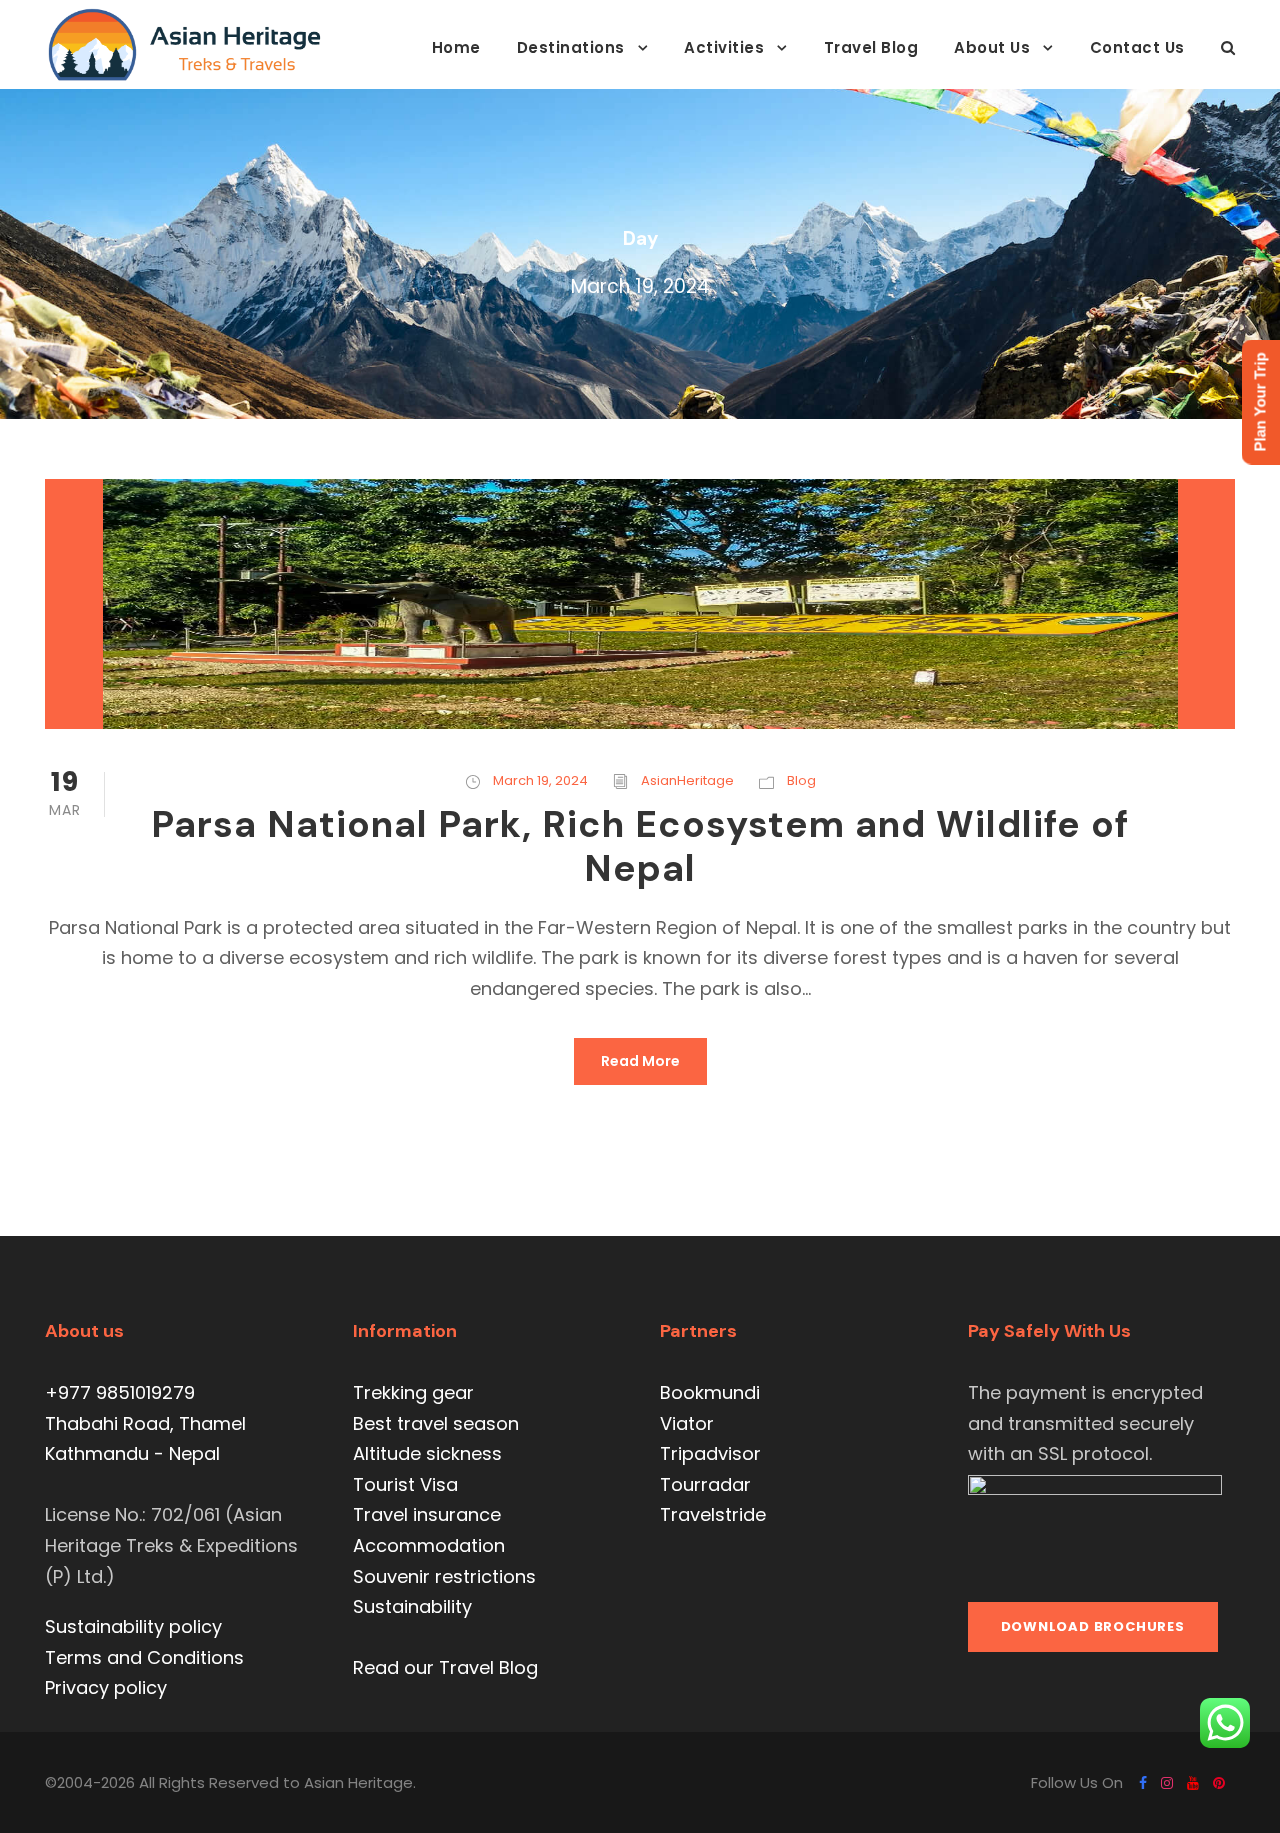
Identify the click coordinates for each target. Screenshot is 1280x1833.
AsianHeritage (687, 780)
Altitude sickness (427, 1453)
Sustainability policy (133, 1626)
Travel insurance (427, 1514)
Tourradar (705, 1484)
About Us (992, 47)
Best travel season (436, 1423)
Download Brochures (1093, 1626)
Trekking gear (413, 1392)
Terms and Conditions (144, 1657)
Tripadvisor (710, 1453)
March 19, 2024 (540, 780)
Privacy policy (106, 1687)
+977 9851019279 (120, 1392)
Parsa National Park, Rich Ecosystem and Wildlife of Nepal (640, 846)
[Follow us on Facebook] (1143, 1783)
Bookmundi (710, 1392)
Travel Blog (871, 47)
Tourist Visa (405, 1484)
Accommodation (429, 1545)
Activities (724, 47)
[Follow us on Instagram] (1167, 1783)
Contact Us (1137, 47)
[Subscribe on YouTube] (1193, 1783)
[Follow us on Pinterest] (1219, 1783)
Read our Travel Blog (445, 1667)
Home (456, 47)
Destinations (571, 47)
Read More (640, 1061)
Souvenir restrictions (444, 1576)
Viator (687, 1423)
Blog (801, 780)
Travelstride (713, 1514)
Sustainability (412, 1606)
